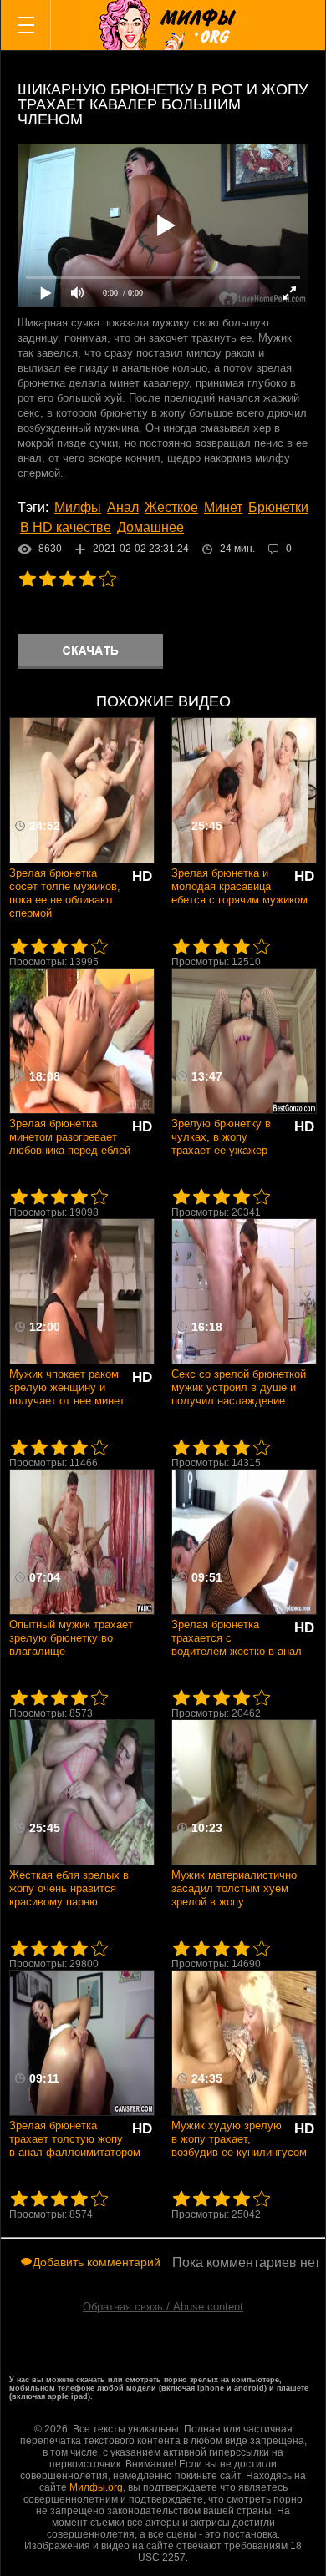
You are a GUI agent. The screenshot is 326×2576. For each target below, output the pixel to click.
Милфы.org (96, 2487)
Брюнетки (278, 507)
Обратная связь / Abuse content (163, 2307)
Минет (223, 507)
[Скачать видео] (90, 651)
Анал (123, 507)
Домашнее (150, 527)
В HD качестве (66, 527)
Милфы (78, 507)
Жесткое (171, 507)
